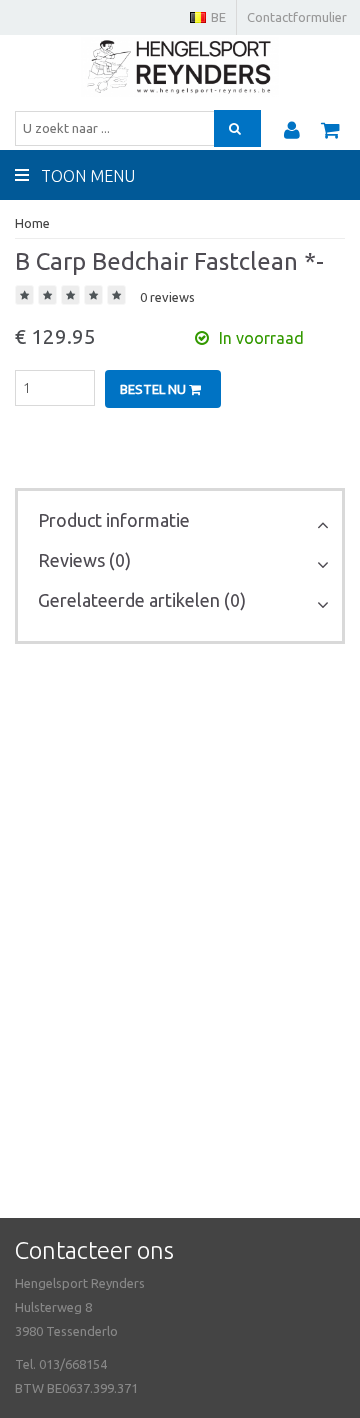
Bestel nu (154, 389)
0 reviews (167, 297)
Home (32, 223)
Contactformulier (297, 17)
